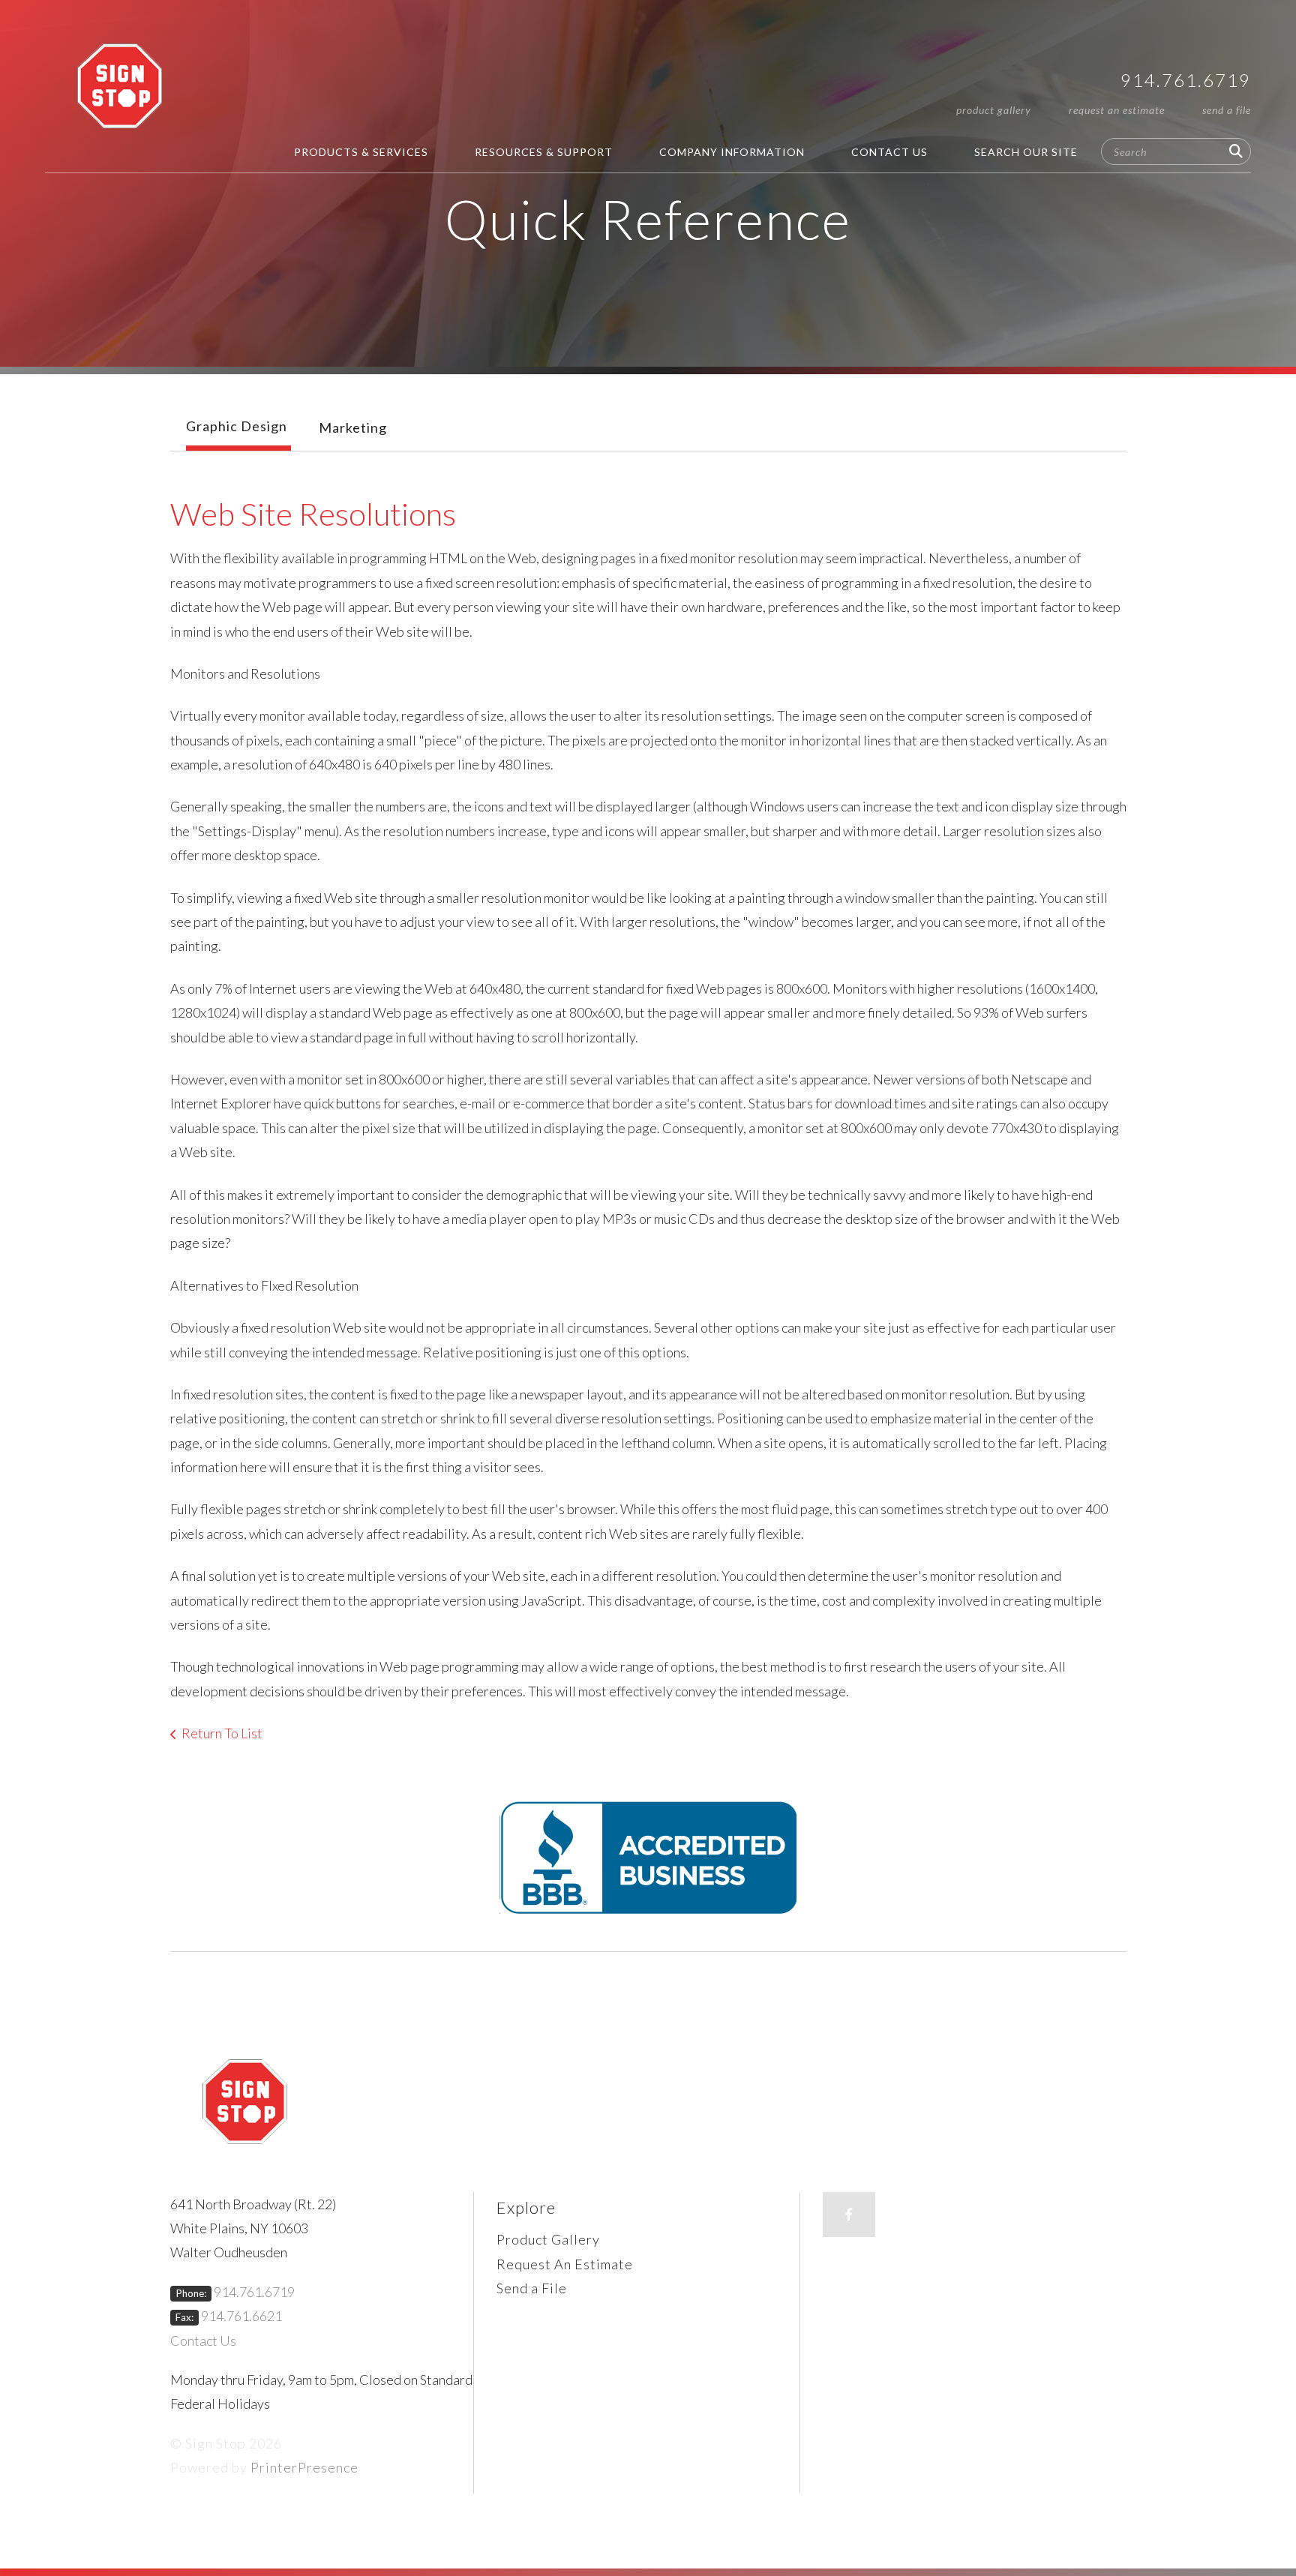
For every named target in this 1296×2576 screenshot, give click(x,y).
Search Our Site (1026, 152)
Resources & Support (544, 152)
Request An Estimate (1117, 110)
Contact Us (889, 152)
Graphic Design (237, 426)
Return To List (222, 1733)
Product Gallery (994, 110)
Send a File (1227, 110)
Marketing (353, 427)
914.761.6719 (1186, 80)
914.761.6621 (241, 2316)
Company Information (732, 152)
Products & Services (361, 152)
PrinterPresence (304, 2467)
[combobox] (1176, 151)
